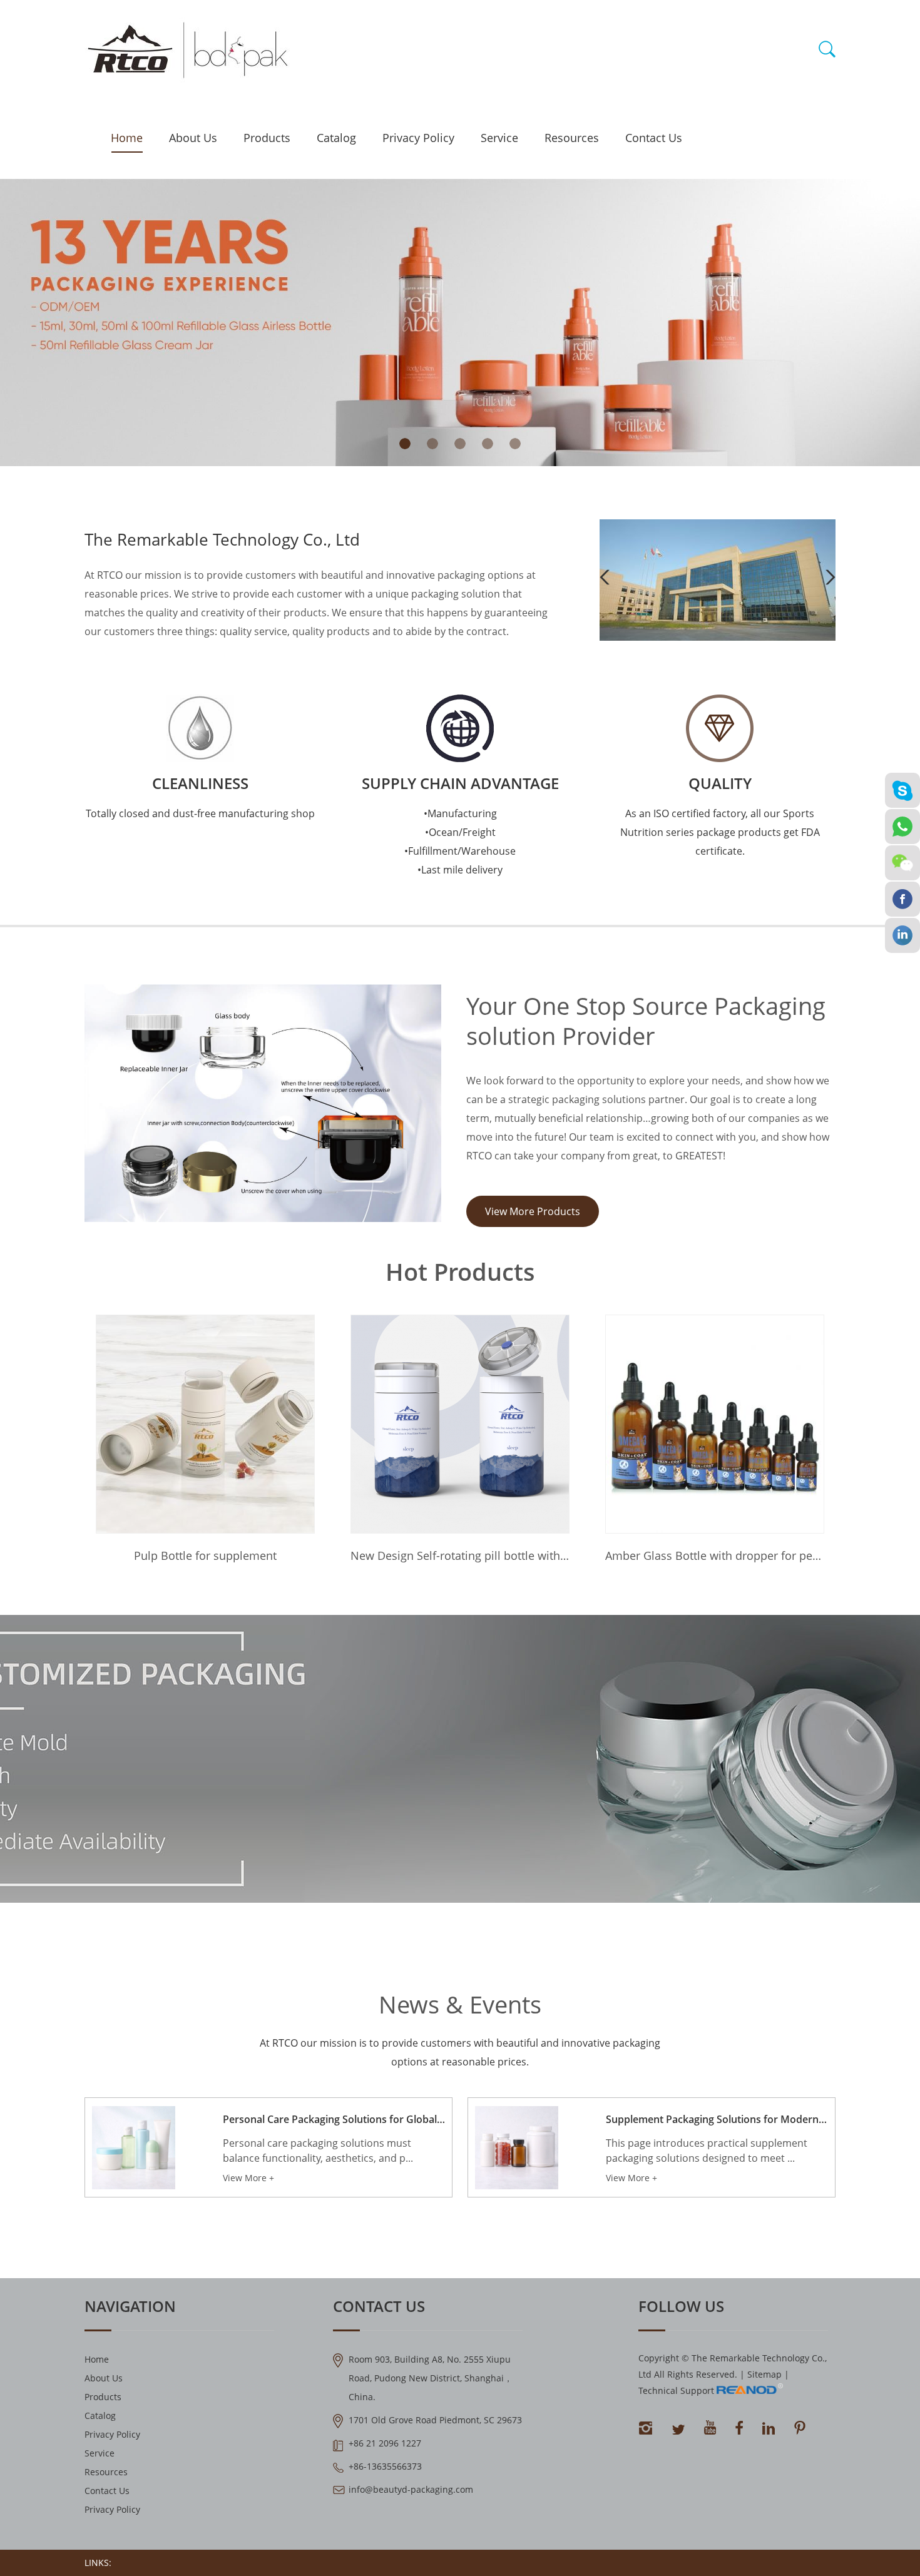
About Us (193, 138)
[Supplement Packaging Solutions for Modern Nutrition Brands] (517, 2148)
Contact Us (654, 138)
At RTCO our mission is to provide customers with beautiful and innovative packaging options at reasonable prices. (460, 2052)
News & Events (460, 2004)
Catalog (336, 138)
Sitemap (764, 2374)
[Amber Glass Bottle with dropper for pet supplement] (715, 1424)
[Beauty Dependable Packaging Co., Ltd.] (718, 637)
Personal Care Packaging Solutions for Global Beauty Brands (334, 2119)
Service (499, 138)
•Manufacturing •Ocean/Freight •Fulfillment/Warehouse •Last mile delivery (460, 842)
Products (267, 138)
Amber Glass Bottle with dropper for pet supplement (715, 1555)
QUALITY (720, 783)
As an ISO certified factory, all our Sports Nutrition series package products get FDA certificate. (720, 832)
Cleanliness (200, 783)
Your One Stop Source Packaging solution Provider (646, 1021)
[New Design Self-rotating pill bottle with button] (460, 1424)
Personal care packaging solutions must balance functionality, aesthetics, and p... (318, 2151)
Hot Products (460, 1271)
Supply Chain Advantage (460, 783)
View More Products (533, 1211)
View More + (248, 2178)
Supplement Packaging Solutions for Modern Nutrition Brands (717, 2119)
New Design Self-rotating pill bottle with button (460, 1555)
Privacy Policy (418, 138)
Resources (572, 138)
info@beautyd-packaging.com (411, 2489)
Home (127, 138)
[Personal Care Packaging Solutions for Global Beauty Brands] (134, 2148)
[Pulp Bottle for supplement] (205, 1424)
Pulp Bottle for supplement (205, 1555)
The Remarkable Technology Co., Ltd (222, 539)
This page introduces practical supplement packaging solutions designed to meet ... (707, 2151)
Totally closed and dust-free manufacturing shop (200, 813)
